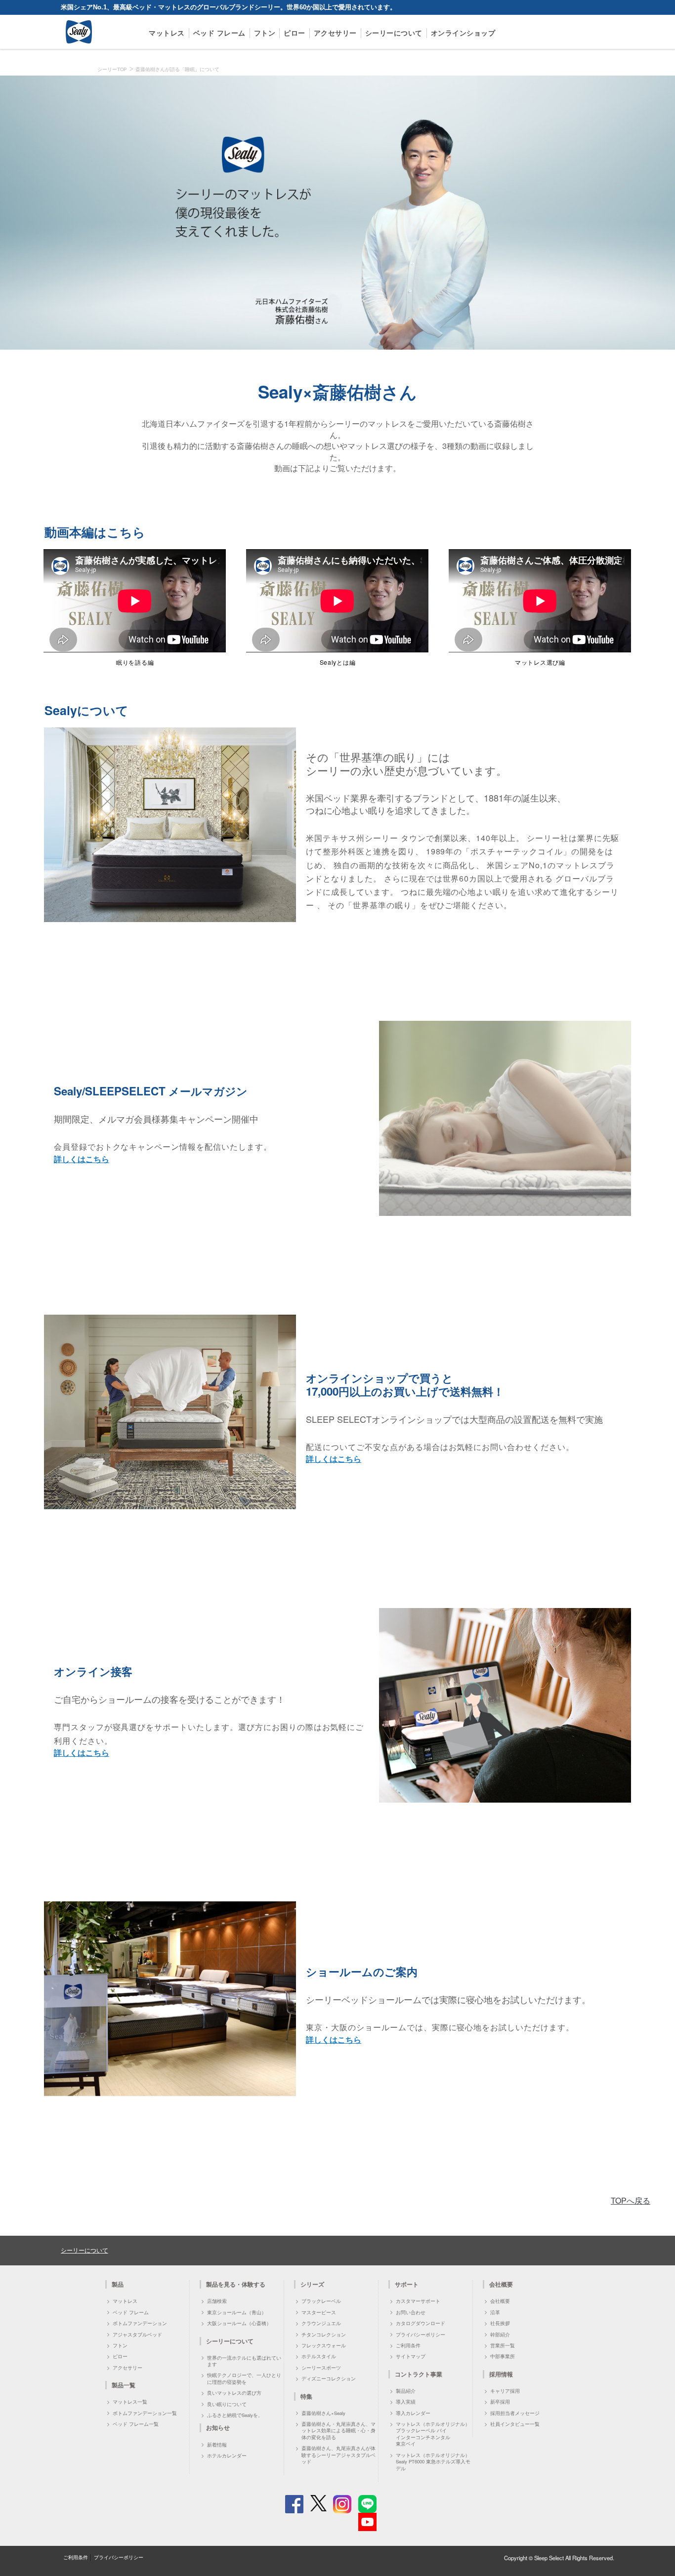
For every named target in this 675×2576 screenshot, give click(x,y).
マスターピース (319, 2312)
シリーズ (312, 2284)
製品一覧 (124, 2385)
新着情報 (217, 2445)
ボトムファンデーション (140, 2323)
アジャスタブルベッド (137, 2334)
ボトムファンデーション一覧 (145, 2413)
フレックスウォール (324, 2345)
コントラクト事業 (419, 2374)
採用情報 (501, 2374)
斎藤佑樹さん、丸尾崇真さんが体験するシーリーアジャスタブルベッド (338, 2455)
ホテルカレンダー (227, 2455)
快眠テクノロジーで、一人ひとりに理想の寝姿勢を (244, 2378)
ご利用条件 (408, 2345)
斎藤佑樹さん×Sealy (323, 2413)
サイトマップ (411, 2356)
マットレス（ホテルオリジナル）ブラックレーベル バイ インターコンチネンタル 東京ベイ (433, 2434)
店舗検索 (217, 2301)
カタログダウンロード (421, 2323)
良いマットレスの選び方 (234, 2393)
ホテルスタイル (319, 2356)
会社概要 (500, 2301)
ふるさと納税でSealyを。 (235, 2415)
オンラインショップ (463, 33)
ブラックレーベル (321, 2301)
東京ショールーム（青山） (237, 2312)
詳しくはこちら (82, 1159)
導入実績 (406, 2402)
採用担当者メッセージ (515, 2413)
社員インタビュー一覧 (515, 2424)
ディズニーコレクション (329, 2378)
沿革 (495, 2312)
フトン (265, 33)
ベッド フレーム (219, 33)
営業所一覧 (503, 2345)
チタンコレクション (324, 2334)
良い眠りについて (227, 2404)
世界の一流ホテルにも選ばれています (244, 2361)
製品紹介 (406, 2391)
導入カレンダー (413, 2413)
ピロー (295, 33)
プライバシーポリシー (421, 2334)
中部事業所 (503, 2356)
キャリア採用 (505, 2391)
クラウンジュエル (321, 2323)
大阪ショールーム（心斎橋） (239, 2323)
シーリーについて (394, 33)
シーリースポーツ (321, 2368)
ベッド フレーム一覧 (136, 2424)
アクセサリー (335, 33)
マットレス (167, 33)
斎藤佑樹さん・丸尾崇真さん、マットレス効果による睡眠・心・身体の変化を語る (338, 2431)
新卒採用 (500, 2402)
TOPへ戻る (631, 2200)
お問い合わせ (411, 2312)
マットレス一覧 (130, 2402)
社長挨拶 (500, 2323)
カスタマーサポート (418, 2301)
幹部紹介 (500, 2334)
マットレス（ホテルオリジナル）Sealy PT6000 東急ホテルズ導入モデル (433, 2462)
